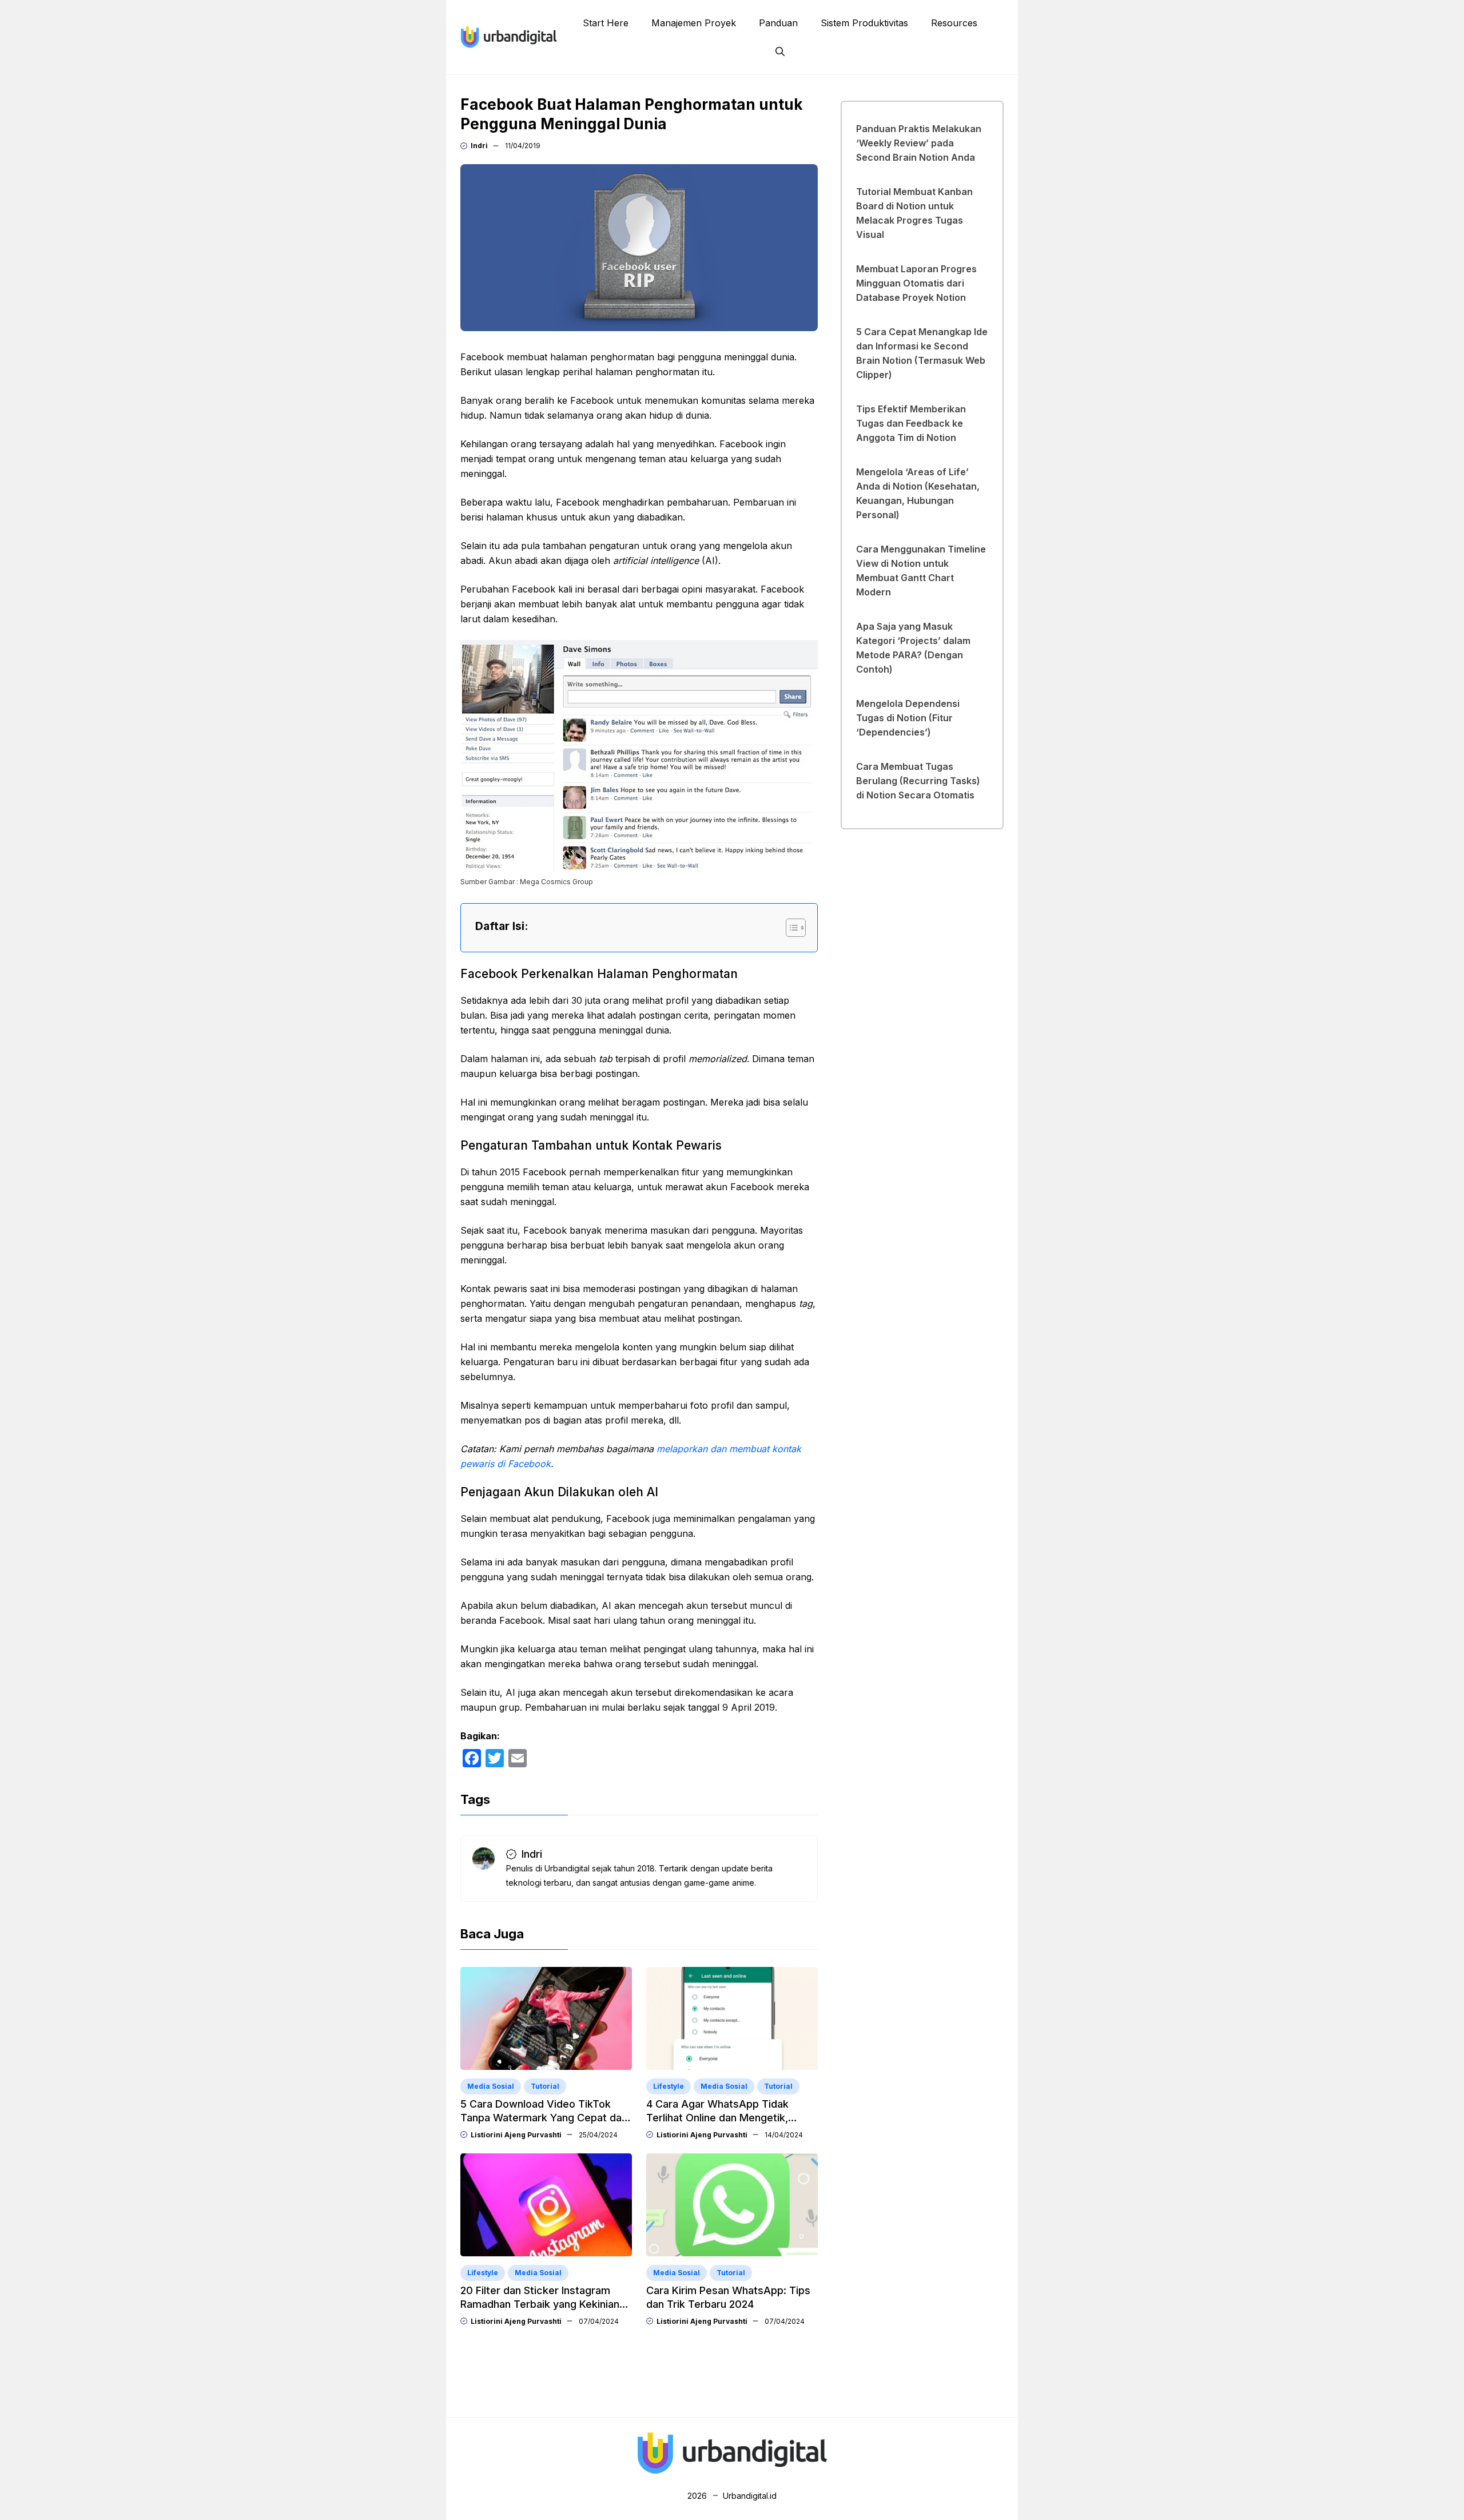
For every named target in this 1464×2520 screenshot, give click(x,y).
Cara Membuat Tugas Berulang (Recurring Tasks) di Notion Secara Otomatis (918, 781)
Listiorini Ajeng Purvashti (516, 2135)
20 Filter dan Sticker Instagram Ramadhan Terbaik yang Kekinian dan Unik (540, 2304)
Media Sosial (491, 2086)
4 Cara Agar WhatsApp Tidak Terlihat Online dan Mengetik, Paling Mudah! (717, 2118)
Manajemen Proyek (694, 23)
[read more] (509, 36)
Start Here (606, 23)
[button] (780, 51)
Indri (479, 146)
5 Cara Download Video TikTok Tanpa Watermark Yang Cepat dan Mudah (544, 2118)
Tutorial (545, 2086)
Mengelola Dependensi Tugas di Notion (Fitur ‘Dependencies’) (908, 718)
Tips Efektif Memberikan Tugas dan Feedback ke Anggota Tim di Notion (911, 423)
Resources (954, 23)
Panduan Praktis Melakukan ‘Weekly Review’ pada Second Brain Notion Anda (919, 143)
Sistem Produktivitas (864, 23)
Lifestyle (669, 2086)
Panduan (778, 23)
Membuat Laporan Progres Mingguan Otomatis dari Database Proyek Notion (916, 283)
